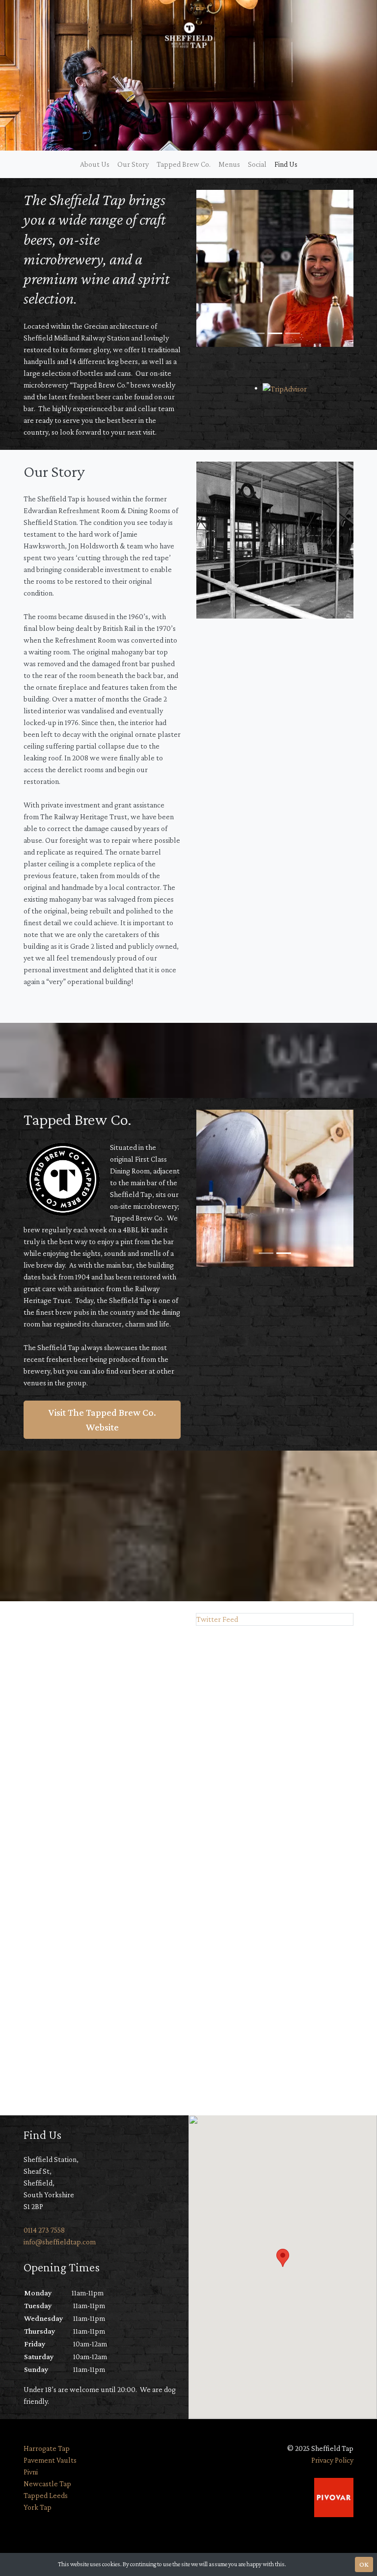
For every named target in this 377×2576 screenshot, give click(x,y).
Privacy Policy (332, 2460)
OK (364, 2564)
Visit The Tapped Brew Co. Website (102, 1420)
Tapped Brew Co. (184, 164)
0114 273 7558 (44, 2230)
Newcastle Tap (47, 2484)
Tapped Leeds (46, 2495)
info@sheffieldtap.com (60, 2242)
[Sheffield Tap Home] (188, 35)
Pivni (31, 2472)
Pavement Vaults (50, 2460)
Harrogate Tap (47, 2448)
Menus (229, 164)
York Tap (38, 2507)
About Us (95, 164)
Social (257, 164)
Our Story (133, 164)
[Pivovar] (334, 2496)
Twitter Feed (217, 1619)
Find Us (286, 164)
